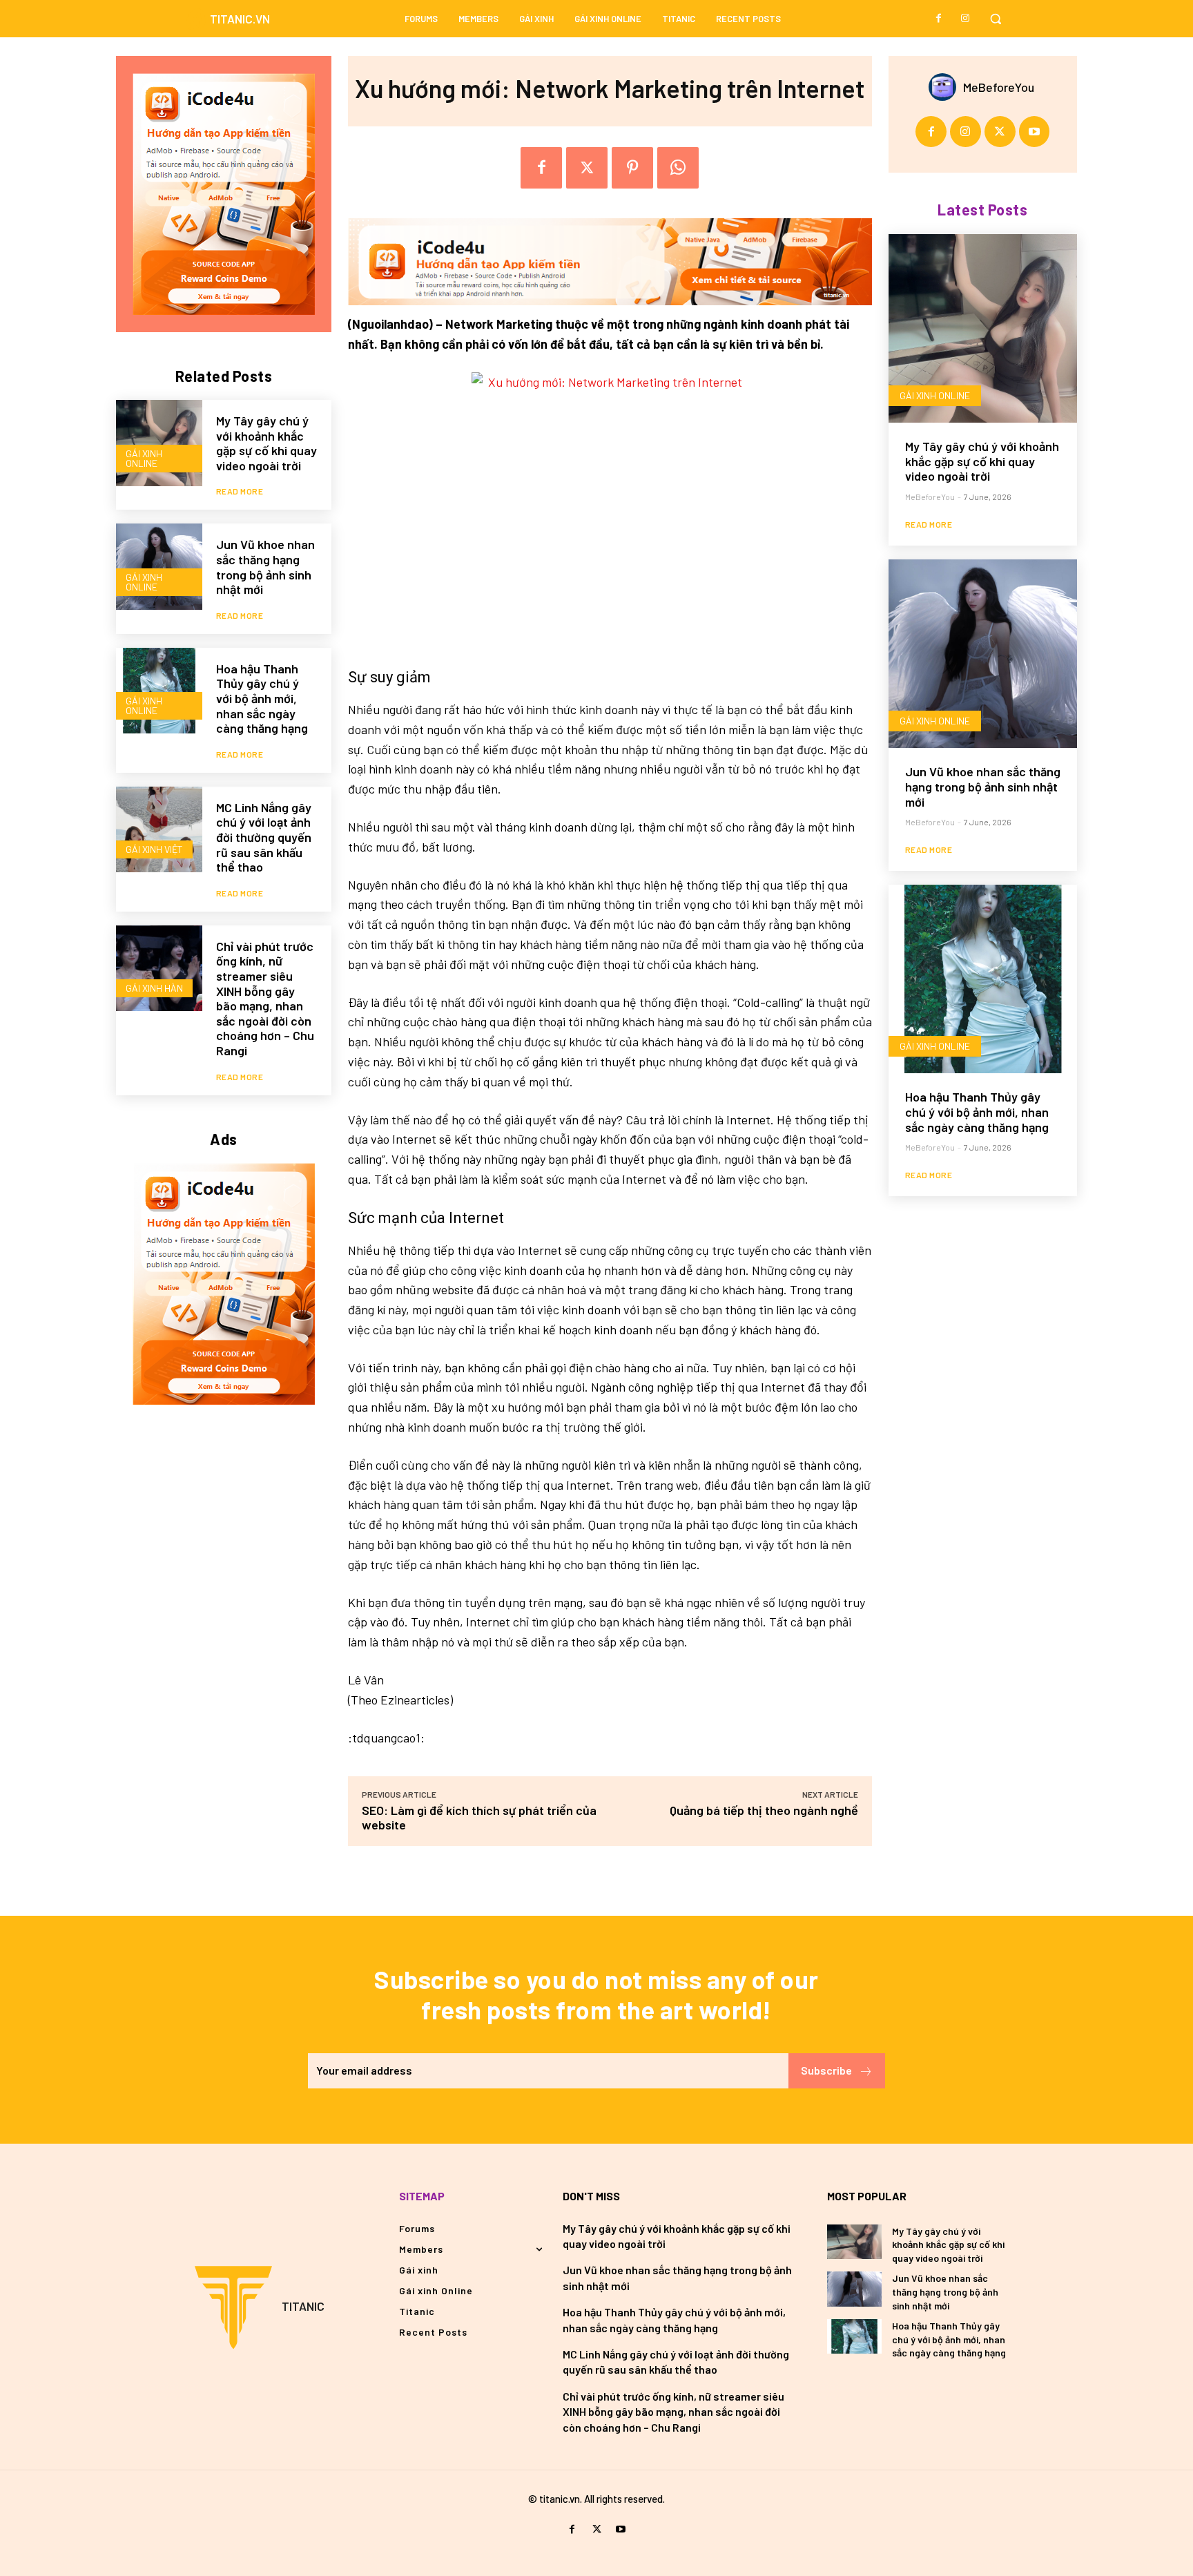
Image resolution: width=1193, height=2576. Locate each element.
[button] (996, 19)
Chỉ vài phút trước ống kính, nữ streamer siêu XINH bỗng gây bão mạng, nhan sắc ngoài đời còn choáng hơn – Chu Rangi (265, 998)
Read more (240, 491)
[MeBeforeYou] (946, 87)
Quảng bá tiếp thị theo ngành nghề (764, 1810)
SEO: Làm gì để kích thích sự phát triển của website (479, 1817)
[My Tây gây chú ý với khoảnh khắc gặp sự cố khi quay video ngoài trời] (159, 443)
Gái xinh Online (144, 458)
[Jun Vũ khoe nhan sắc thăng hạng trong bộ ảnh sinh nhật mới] (159, 567)
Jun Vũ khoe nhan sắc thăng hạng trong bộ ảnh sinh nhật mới (265, 567)
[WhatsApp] (678, 168)
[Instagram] (965, 19)
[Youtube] (1035, 132)
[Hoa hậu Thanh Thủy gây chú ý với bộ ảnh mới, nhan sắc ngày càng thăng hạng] (159, 691)
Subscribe (826, 2070)
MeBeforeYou (999, 87)
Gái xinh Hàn (154, 988)
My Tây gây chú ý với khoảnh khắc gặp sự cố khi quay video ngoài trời (266, 443)
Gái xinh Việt (154, 849)
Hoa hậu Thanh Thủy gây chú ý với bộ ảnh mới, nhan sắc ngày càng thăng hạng (262, 698)
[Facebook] (939, 19)
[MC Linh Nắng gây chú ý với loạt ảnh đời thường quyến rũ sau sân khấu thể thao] (159, 830)
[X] (587, 168)
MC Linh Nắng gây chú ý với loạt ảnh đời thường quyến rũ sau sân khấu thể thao (264, 837)
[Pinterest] (632, 168)
